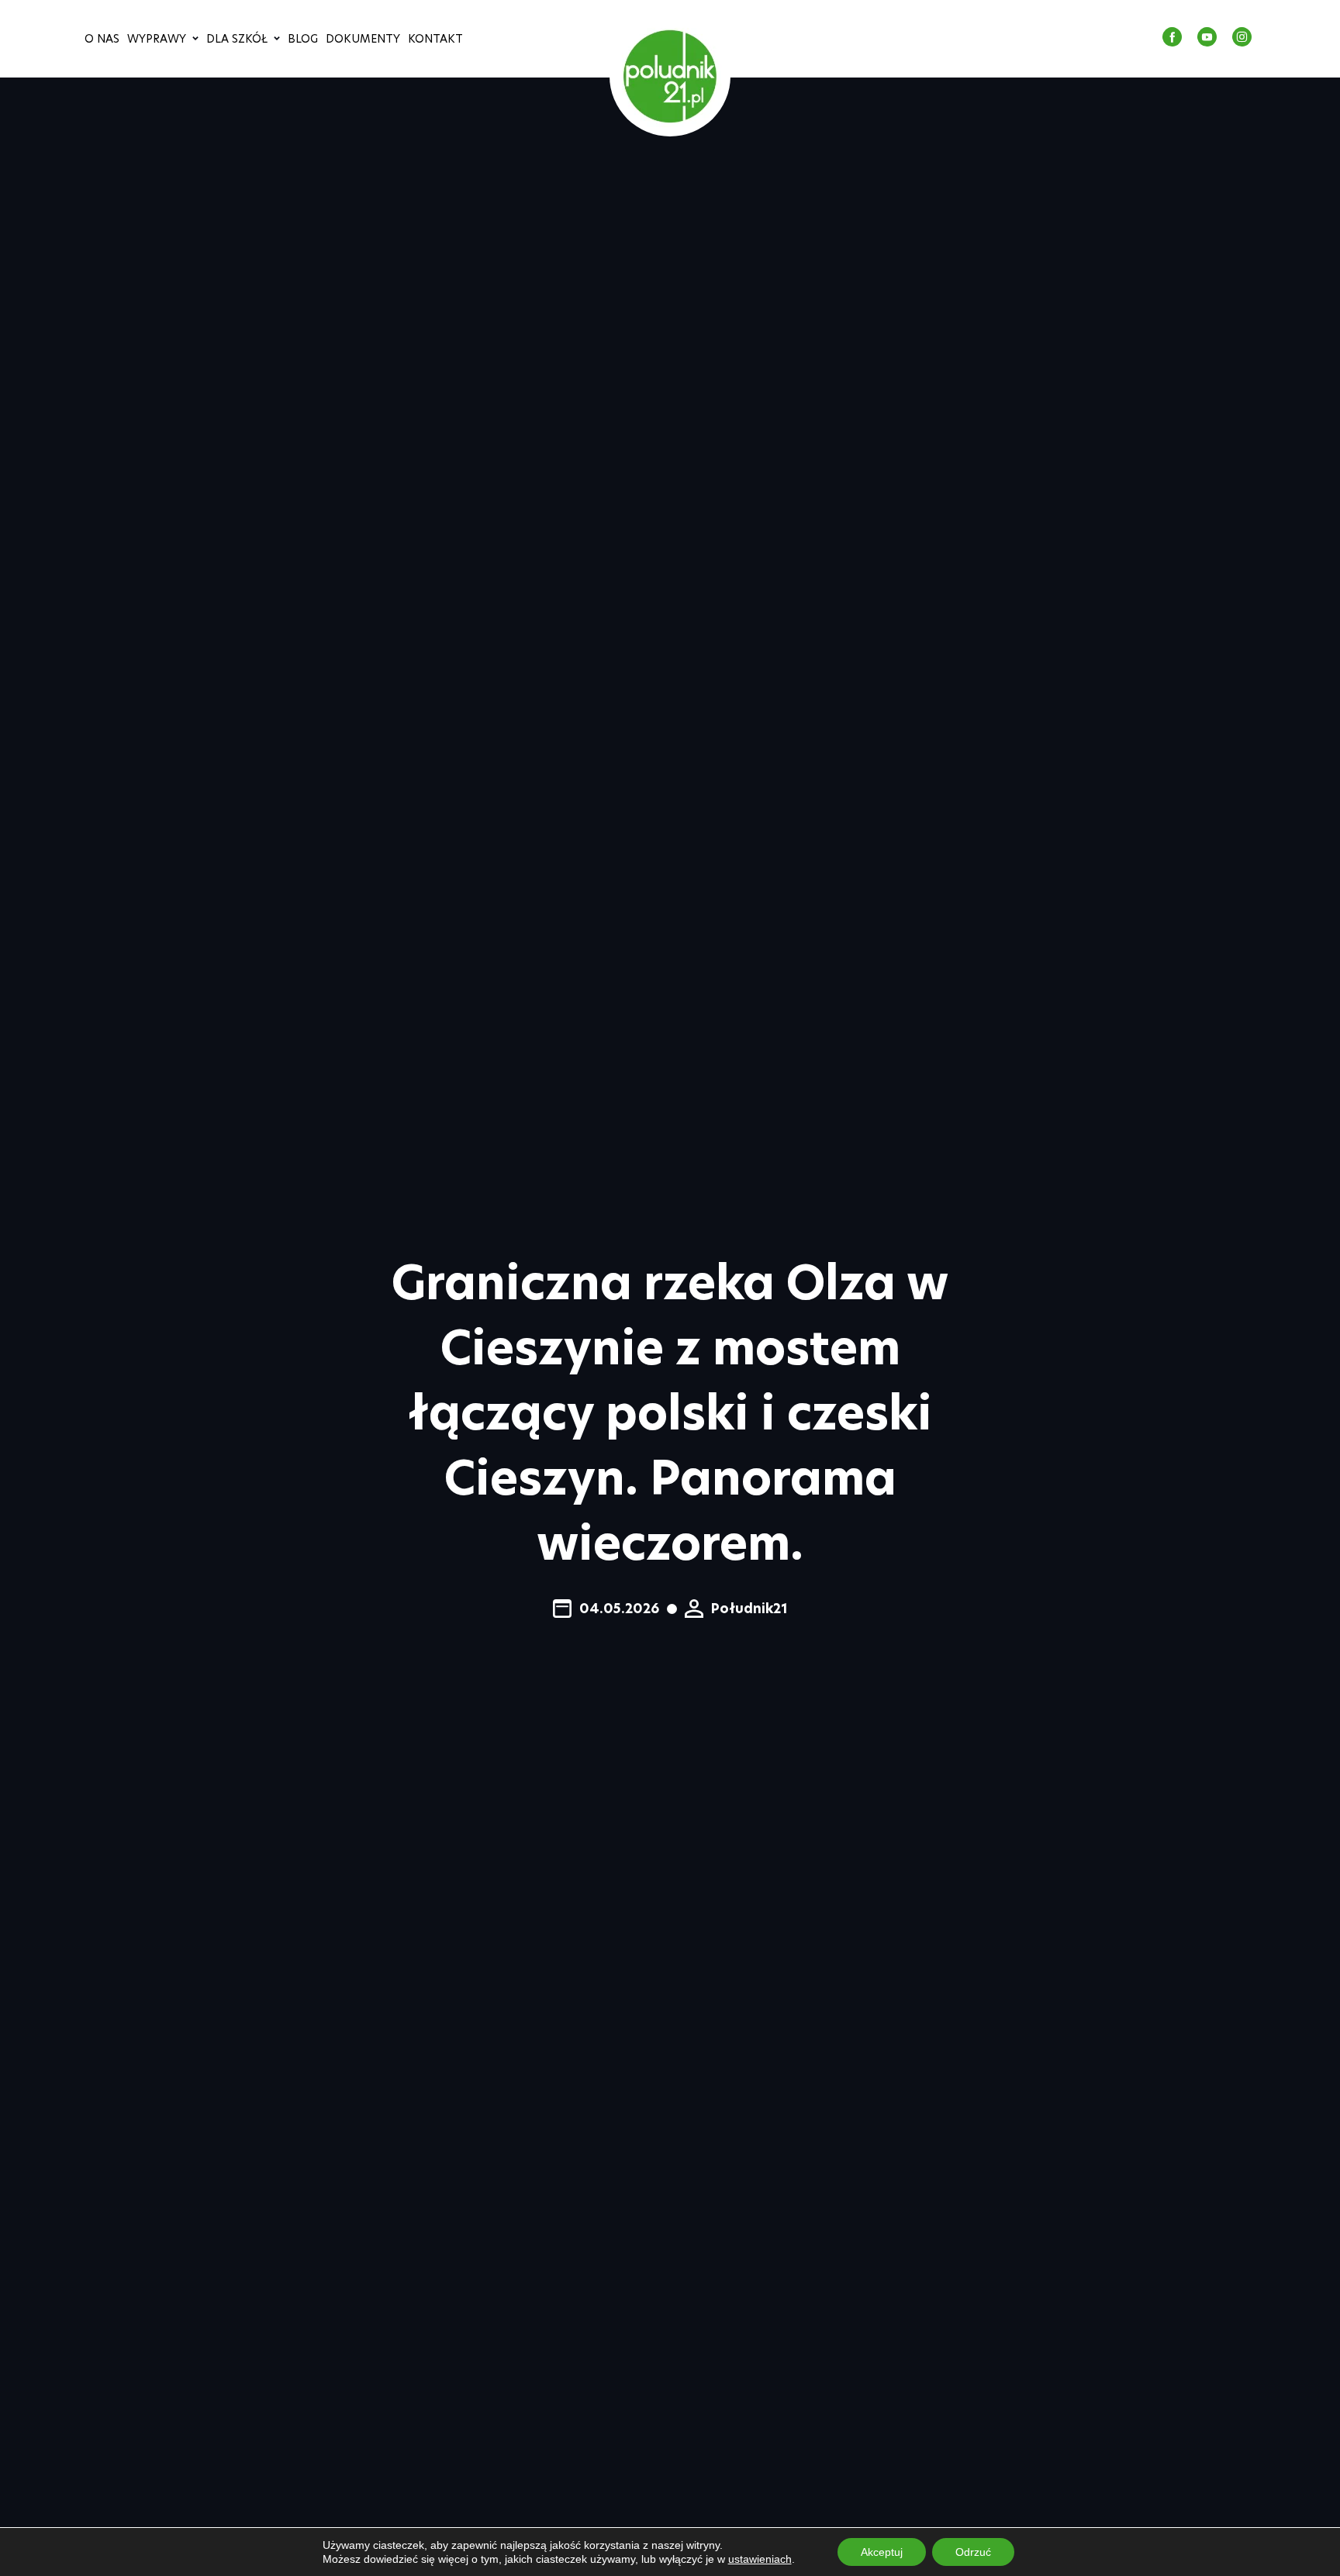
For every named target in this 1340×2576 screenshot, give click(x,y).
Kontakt (435, 39)
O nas (102, 39)
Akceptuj (882, 2552)
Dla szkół (237, 39)
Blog (303, 39)
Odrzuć (973, 2552)
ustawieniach (760, 2559)
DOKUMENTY (363, 39)
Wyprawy (157, 39)
